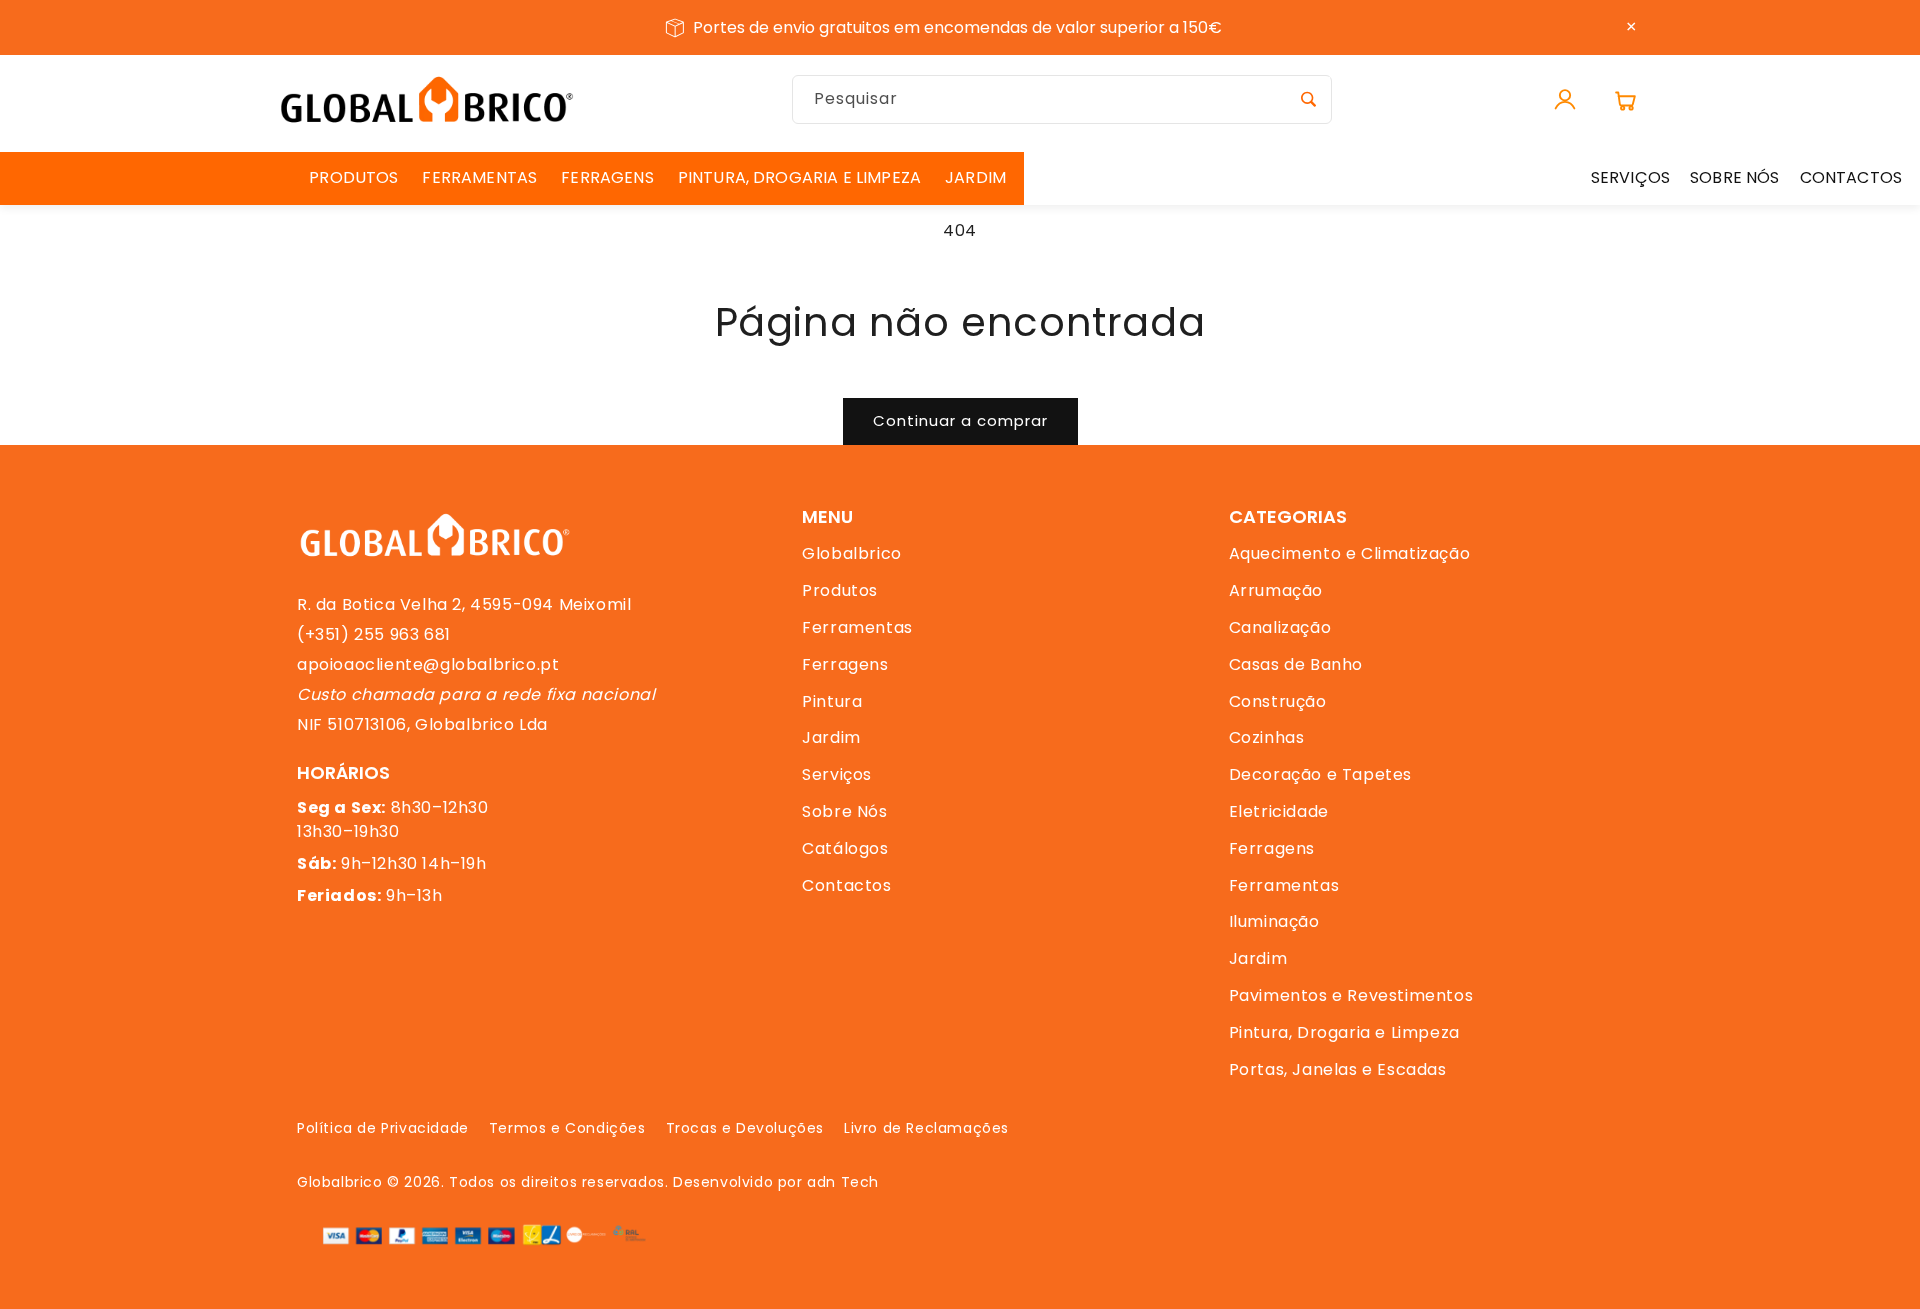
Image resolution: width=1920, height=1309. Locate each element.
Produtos (840, 590)
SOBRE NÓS (1734, 177)
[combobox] (1062, 99)
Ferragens (845, 664)
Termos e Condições (567, 1128)
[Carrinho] (1625, 100)
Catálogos (845, 848)
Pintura (832, 701)
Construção (1278, 701)
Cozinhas (1267, 737)
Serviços (837, 774)
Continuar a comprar (960, 420)
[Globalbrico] (427, 99)
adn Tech (843, 1182)
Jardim (831, 737)
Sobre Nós (844, 811)
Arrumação (1276, 590)
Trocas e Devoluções (745, 1128)
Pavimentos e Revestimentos (1351, 995)
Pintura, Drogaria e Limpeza (1344, 1032)
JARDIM (975, 177)
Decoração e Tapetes (1320, 774)
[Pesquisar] (1308, 99)
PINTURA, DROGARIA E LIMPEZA (799, 177)
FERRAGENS (607, 177)
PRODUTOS (353, 177)
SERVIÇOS (1630, 177)
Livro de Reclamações (926, 1128)
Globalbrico (852, 553)
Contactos (846, 885)
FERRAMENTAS (479, 177)
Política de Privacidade (383, 1128)
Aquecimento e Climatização (1350, 553)
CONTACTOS (1851, 177)
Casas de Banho (1296, 664)
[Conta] (1565, 100)
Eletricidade (1279, 811)
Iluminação (1274, 921)
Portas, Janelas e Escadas (1338, 1069)
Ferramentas (857, 627)
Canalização (1280, 627)
